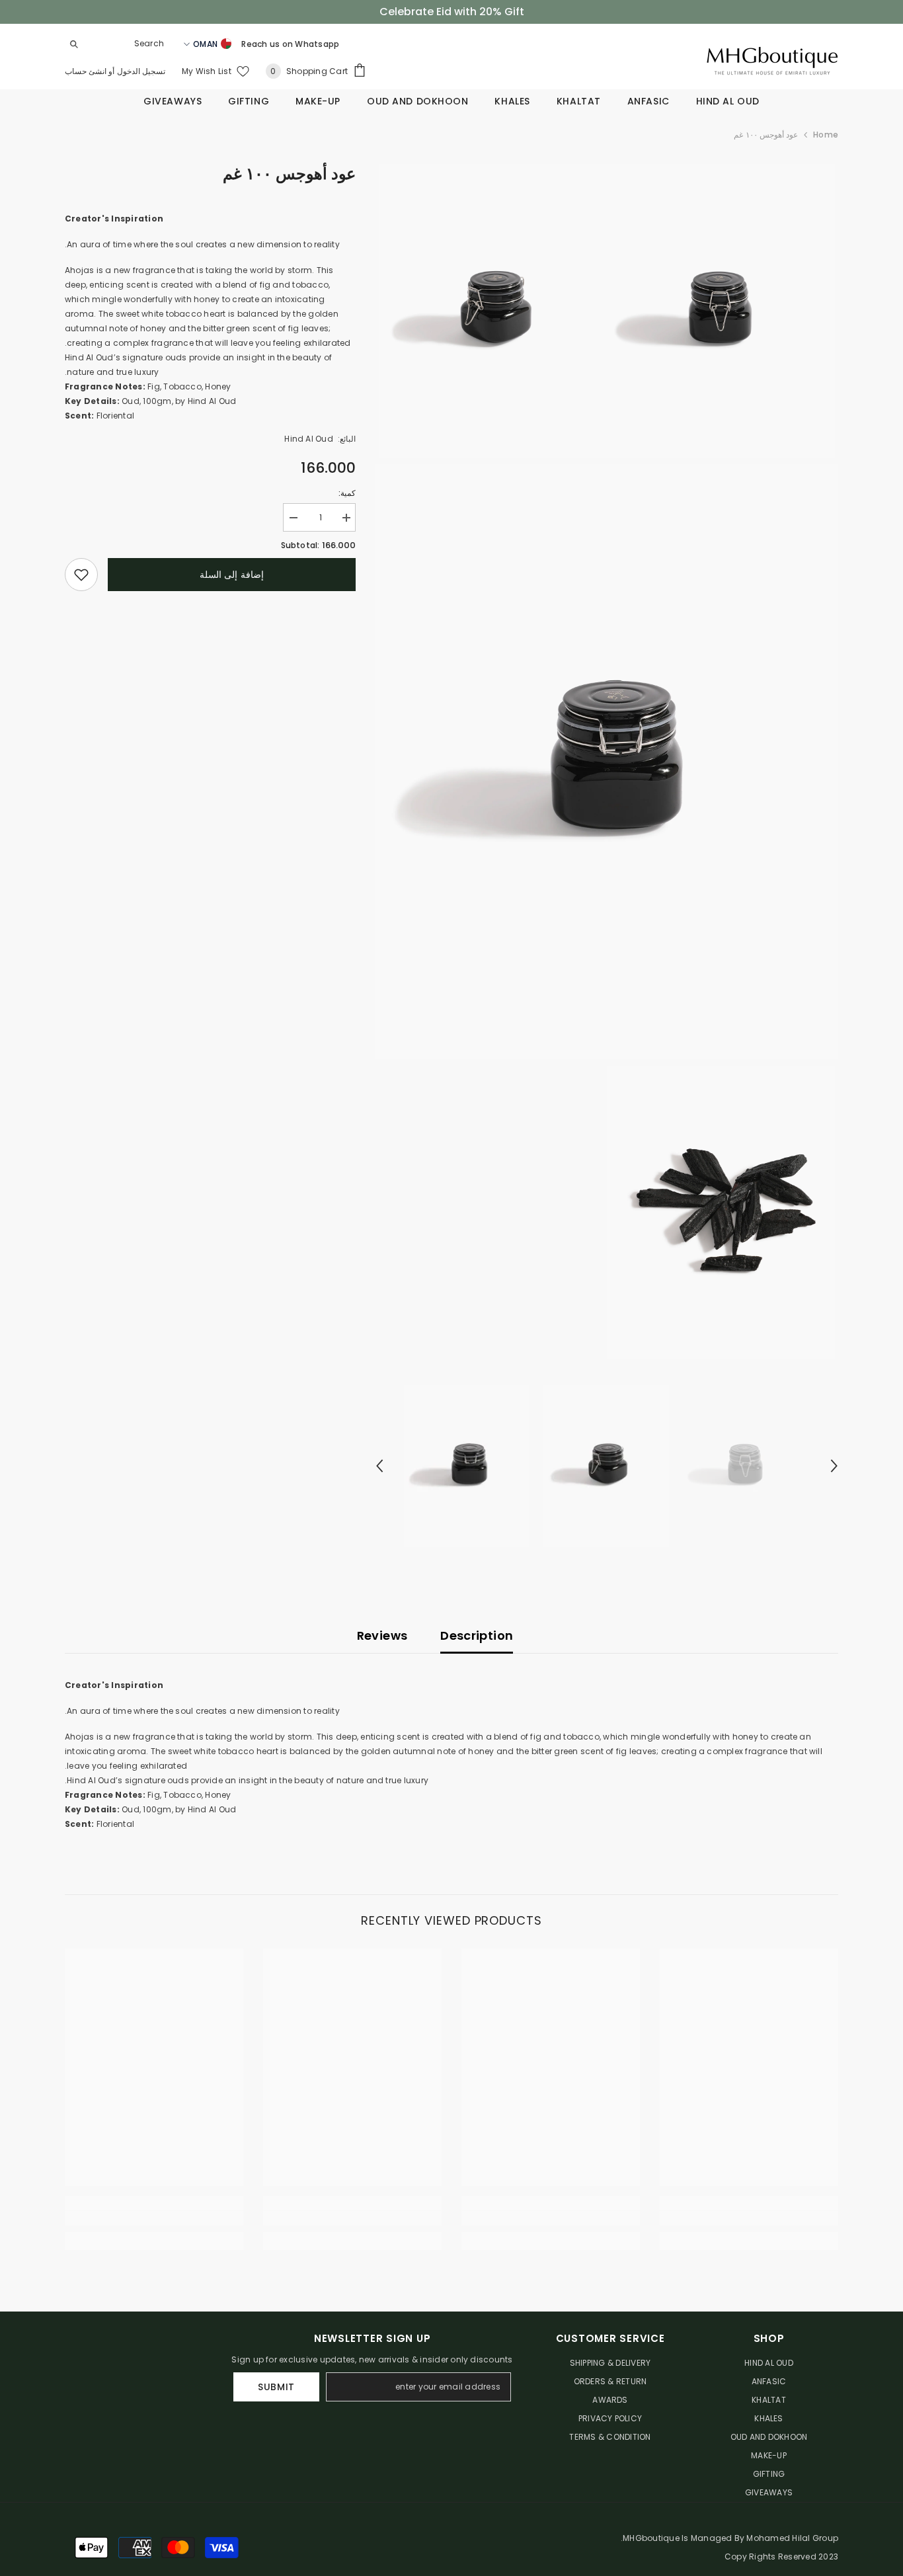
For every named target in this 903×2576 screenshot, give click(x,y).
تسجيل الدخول (140, 71)
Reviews (382, 1635)
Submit (276, 2387)
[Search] (118, 44)
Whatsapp (317, 44)
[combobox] (128, 44)
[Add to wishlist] (81, 575)
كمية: (347, 493)
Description (477, 1635)
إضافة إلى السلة (232, 575)
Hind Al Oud (309, 439)
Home (826, 135)
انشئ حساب (86, 71)
